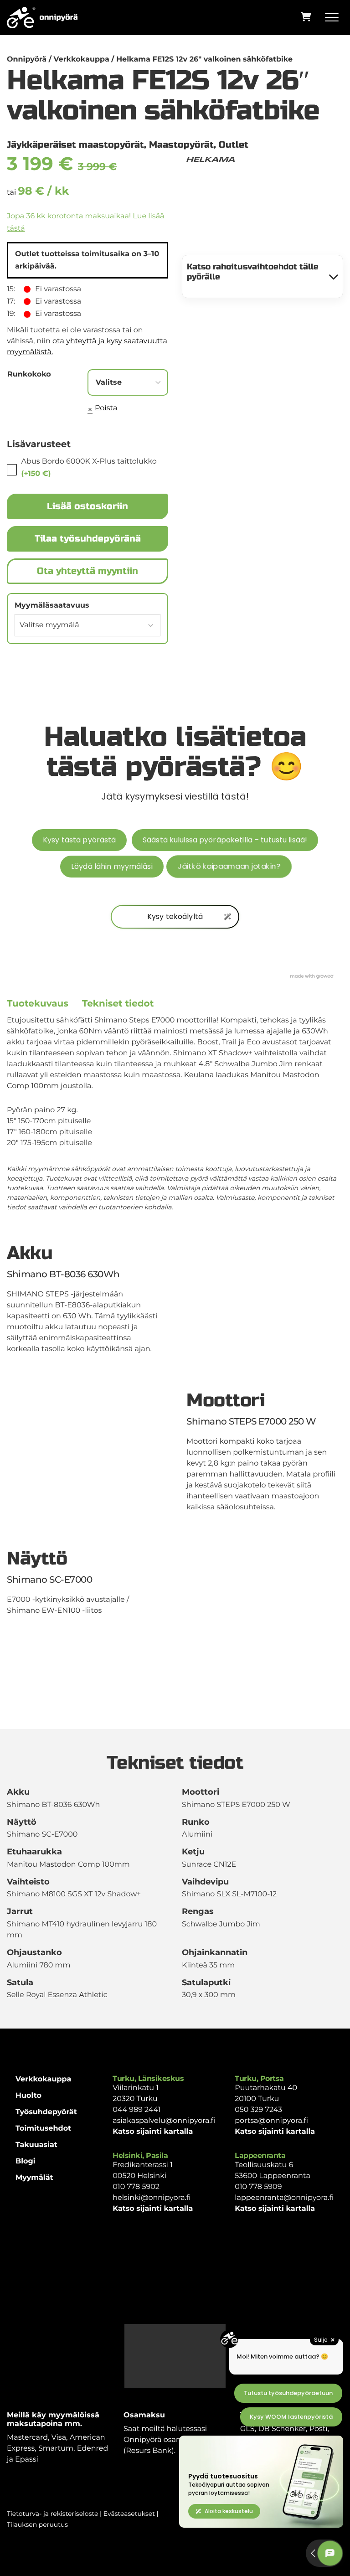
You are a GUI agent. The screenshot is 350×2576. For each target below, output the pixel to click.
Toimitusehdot (43, 2129)
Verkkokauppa (43, 2079)
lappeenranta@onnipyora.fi (284, 2198)
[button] (262, 276)
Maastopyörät (181, 145)
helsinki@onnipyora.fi (152, 2198)
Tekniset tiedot (118, 1004)
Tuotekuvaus (38, 1004)
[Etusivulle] (42, 18)
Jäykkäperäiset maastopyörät (75, 145)
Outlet (234, 145)
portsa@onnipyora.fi (271, 2121)
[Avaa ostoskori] (306, 17)
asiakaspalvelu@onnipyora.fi (164, 2121)
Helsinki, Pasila (140, 2155)
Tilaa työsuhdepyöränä (88, 539)
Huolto (28, 2096)
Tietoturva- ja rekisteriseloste (52, 2514)
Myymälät (34, 2178)
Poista (106, 408)
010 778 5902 (136, 2187)
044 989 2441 (136, 2110)
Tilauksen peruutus (37, 2524)
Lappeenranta (260, 2155)
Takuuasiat (36, 2145)
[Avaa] (334, 18)
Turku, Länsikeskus (148, 2078)
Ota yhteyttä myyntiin (87, 571)
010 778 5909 (258, 2187)
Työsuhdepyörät (46, 2112)
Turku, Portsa (259, 2078)
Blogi (26, 2161)
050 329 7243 (258, 2110)
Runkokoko (29, 374)
